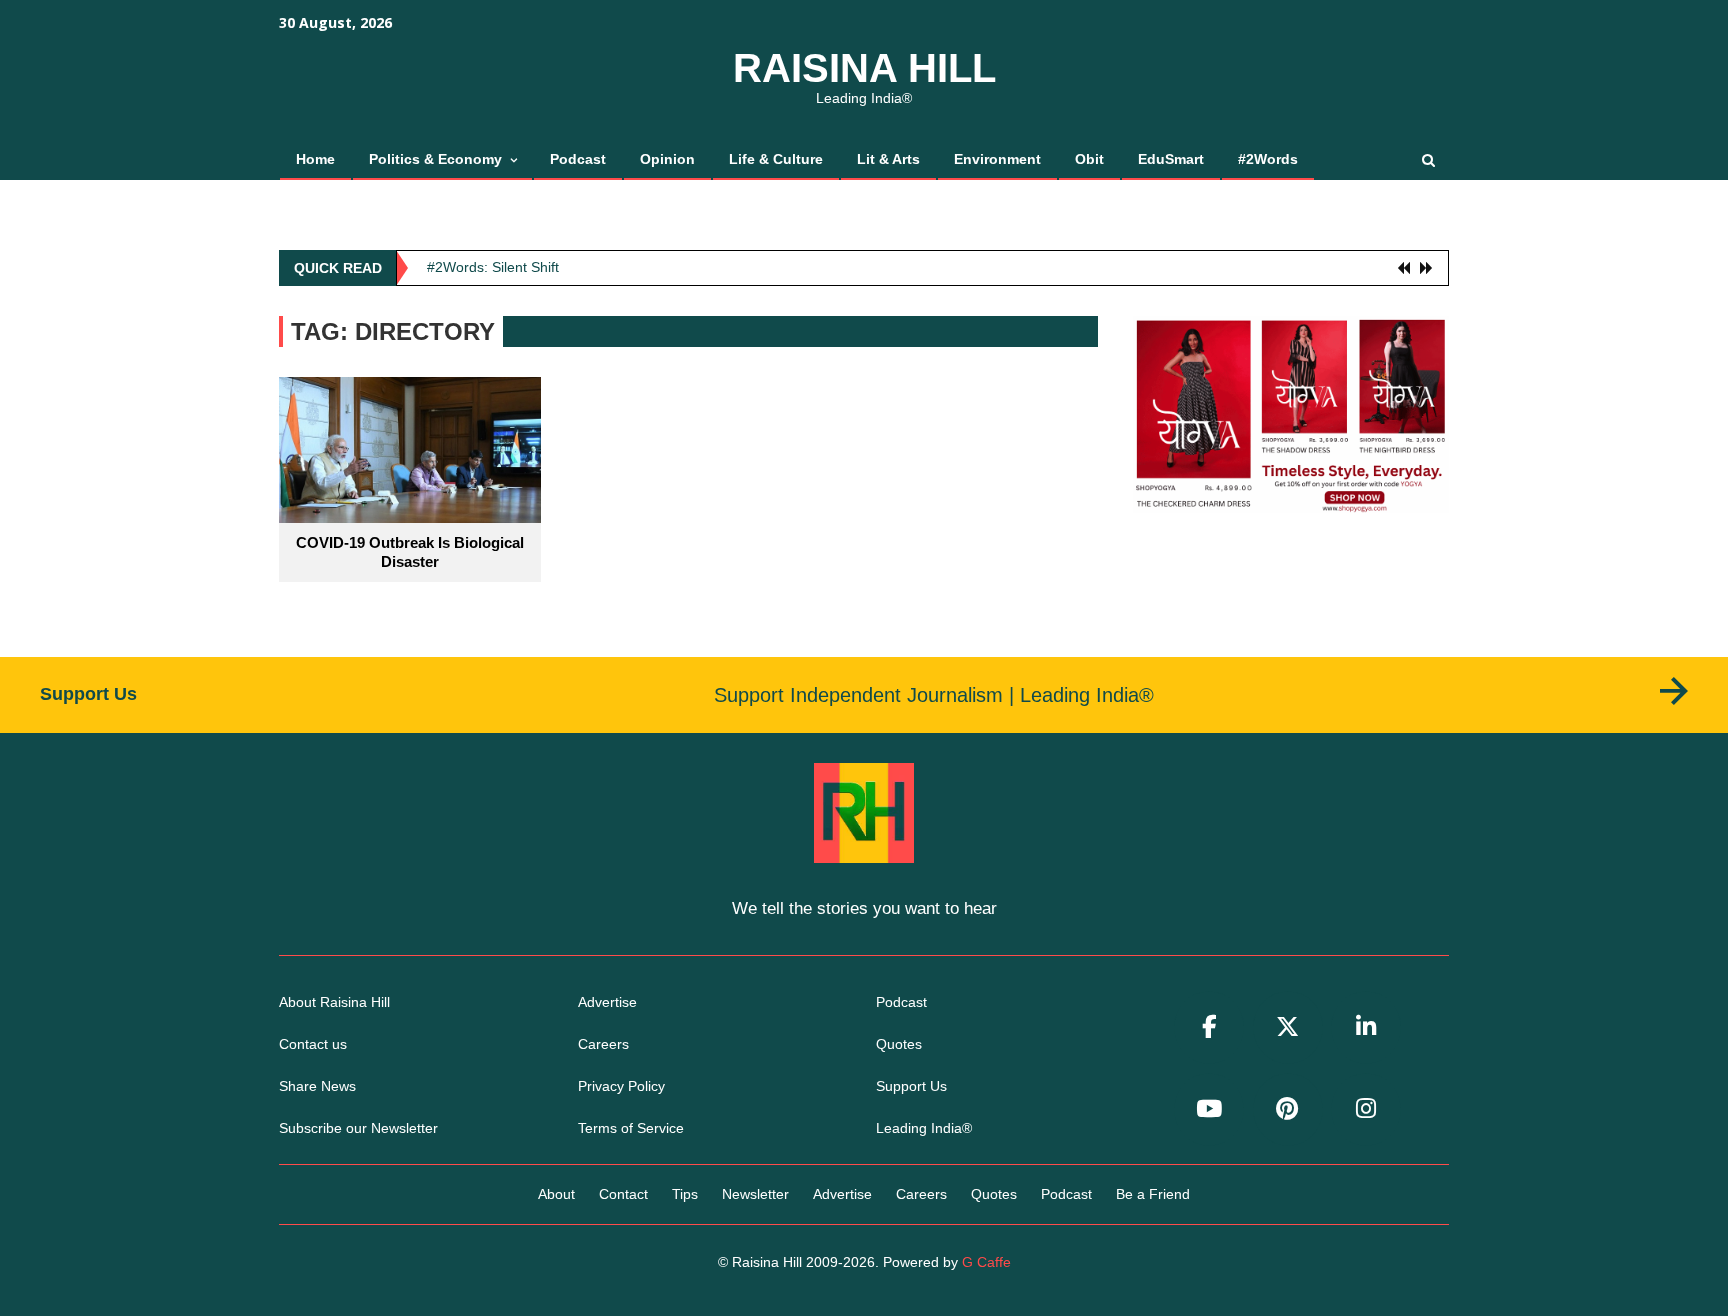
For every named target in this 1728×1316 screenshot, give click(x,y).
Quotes (899, 1044)
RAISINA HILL (864, 68)
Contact (623, 1194)
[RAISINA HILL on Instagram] (1366, 1109)
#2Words (1268, 159)
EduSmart (1171, 159)
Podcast (578, 159)
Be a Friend (1153, 1194)
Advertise (607, 1002)
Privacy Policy (621, 1086)
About (556, 1194)
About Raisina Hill (334, 1002)
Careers (603, 1044)
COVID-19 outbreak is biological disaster (410, 552)
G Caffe (986, 1262)
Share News (317, 1086)
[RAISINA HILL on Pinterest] (1288, 1109)
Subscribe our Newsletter (358, 1128)
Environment (997, 159)
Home (315, 159)
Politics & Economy (435, 159)
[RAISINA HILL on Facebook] (1209, 1027)
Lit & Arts (888, 159)
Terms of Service (631, 1128)
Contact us (313, 1044)
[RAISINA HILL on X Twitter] (1288, 1027)
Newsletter (755, 1194)
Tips (685, 1194)
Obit (1089, 159)
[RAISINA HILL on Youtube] (1209, 1109)
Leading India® (924, 1128)
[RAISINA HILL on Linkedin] (1366, 1027)
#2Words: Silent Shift (493, 266)
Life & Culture (776, 159)
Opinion (667, 159)
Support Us (911, 1086)
